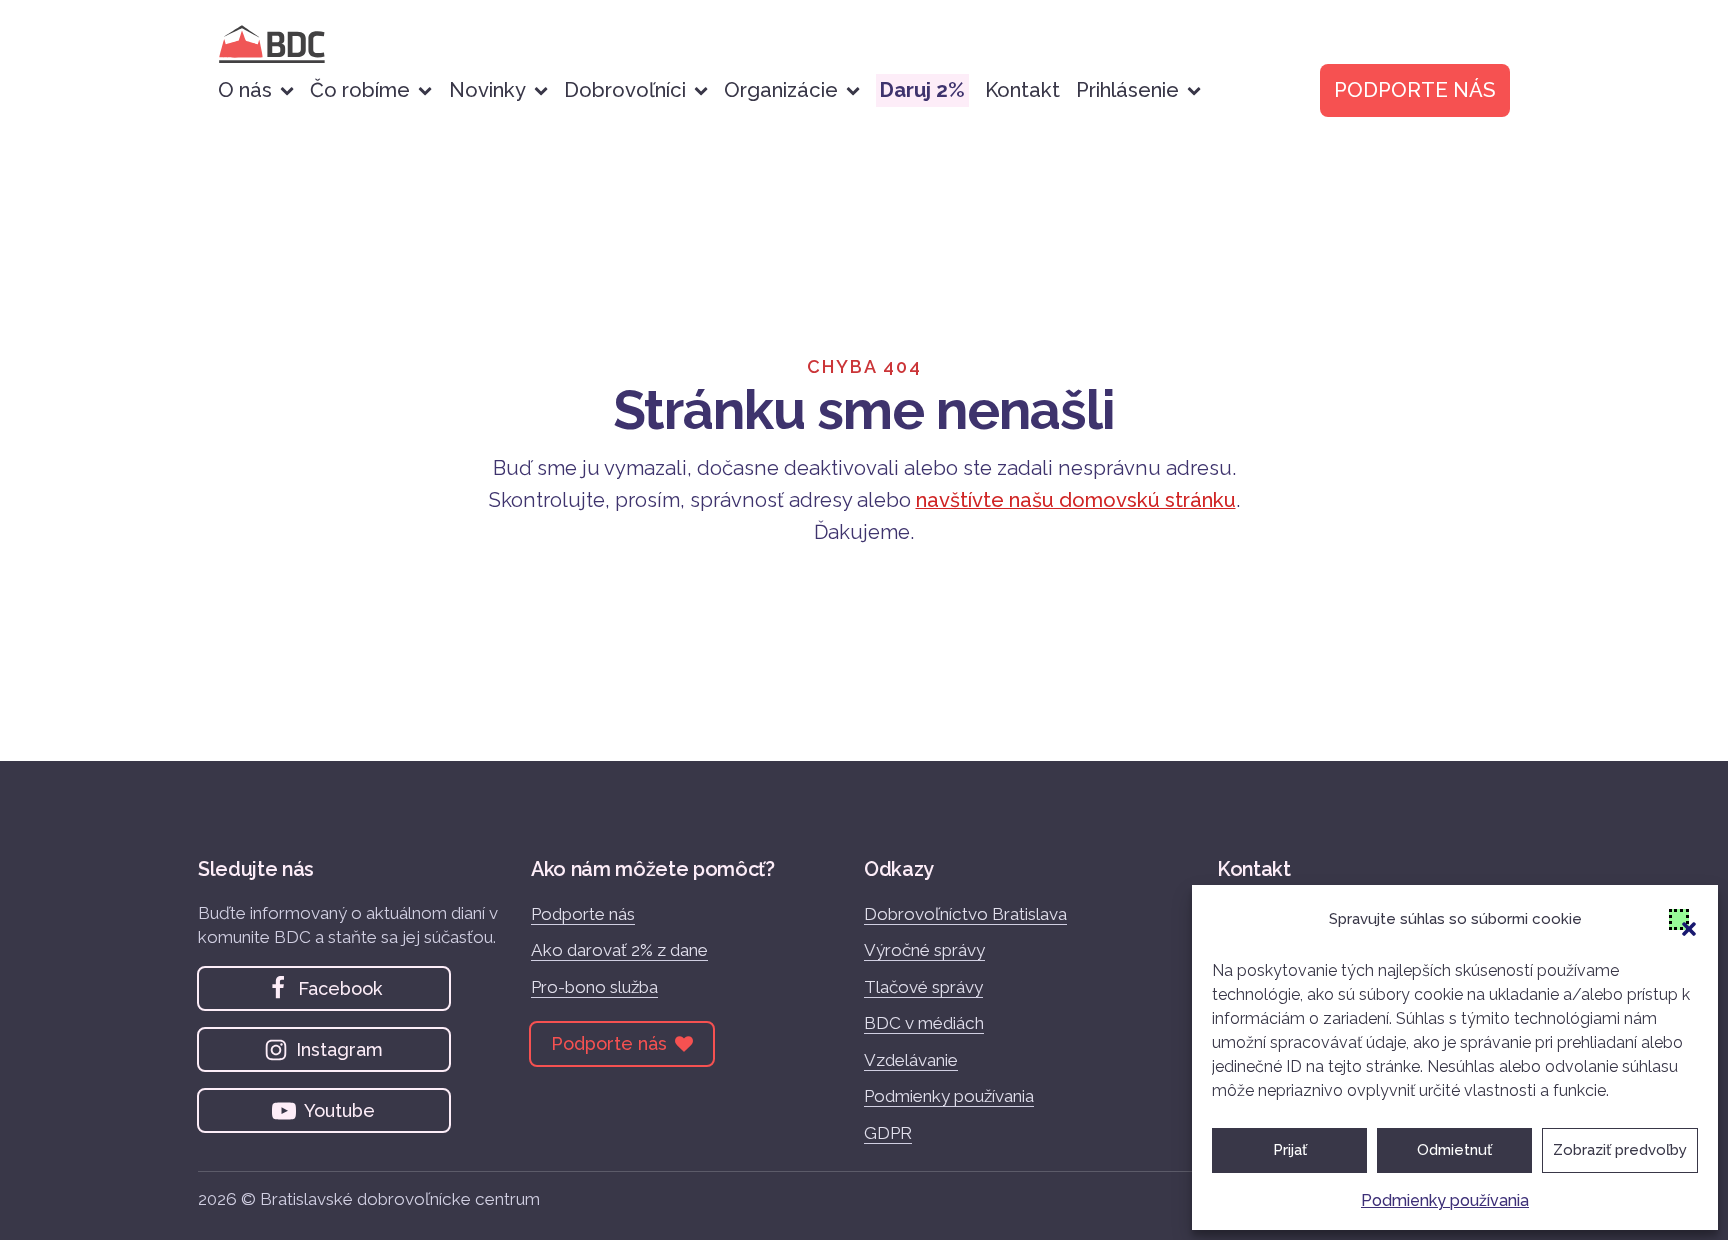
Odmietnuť (1454, 1150)
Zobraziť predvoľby (1620, 1150)
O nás (245, 90)
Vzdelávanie (911, 1060)
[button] (1679, 919)
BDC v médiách (924, 1023)
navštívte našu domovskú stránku (1076, 500)
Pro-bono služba (594, 987)
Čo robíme (360, 90)
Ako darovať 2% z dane (619, 950)
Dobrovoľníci (625, 90)
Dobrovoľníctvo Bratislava (965, 914)
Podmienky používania (1445, 1200)
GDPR (888, 1133)
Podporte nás (583, 914)
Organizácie (781, 90)
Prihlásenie (1127, 90)
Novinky (487, 90)
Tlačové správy (923, 987)
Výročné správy (924, 950)
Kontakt (1022, 90)
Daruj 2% (922, 90)
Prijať (1290, 1150)
